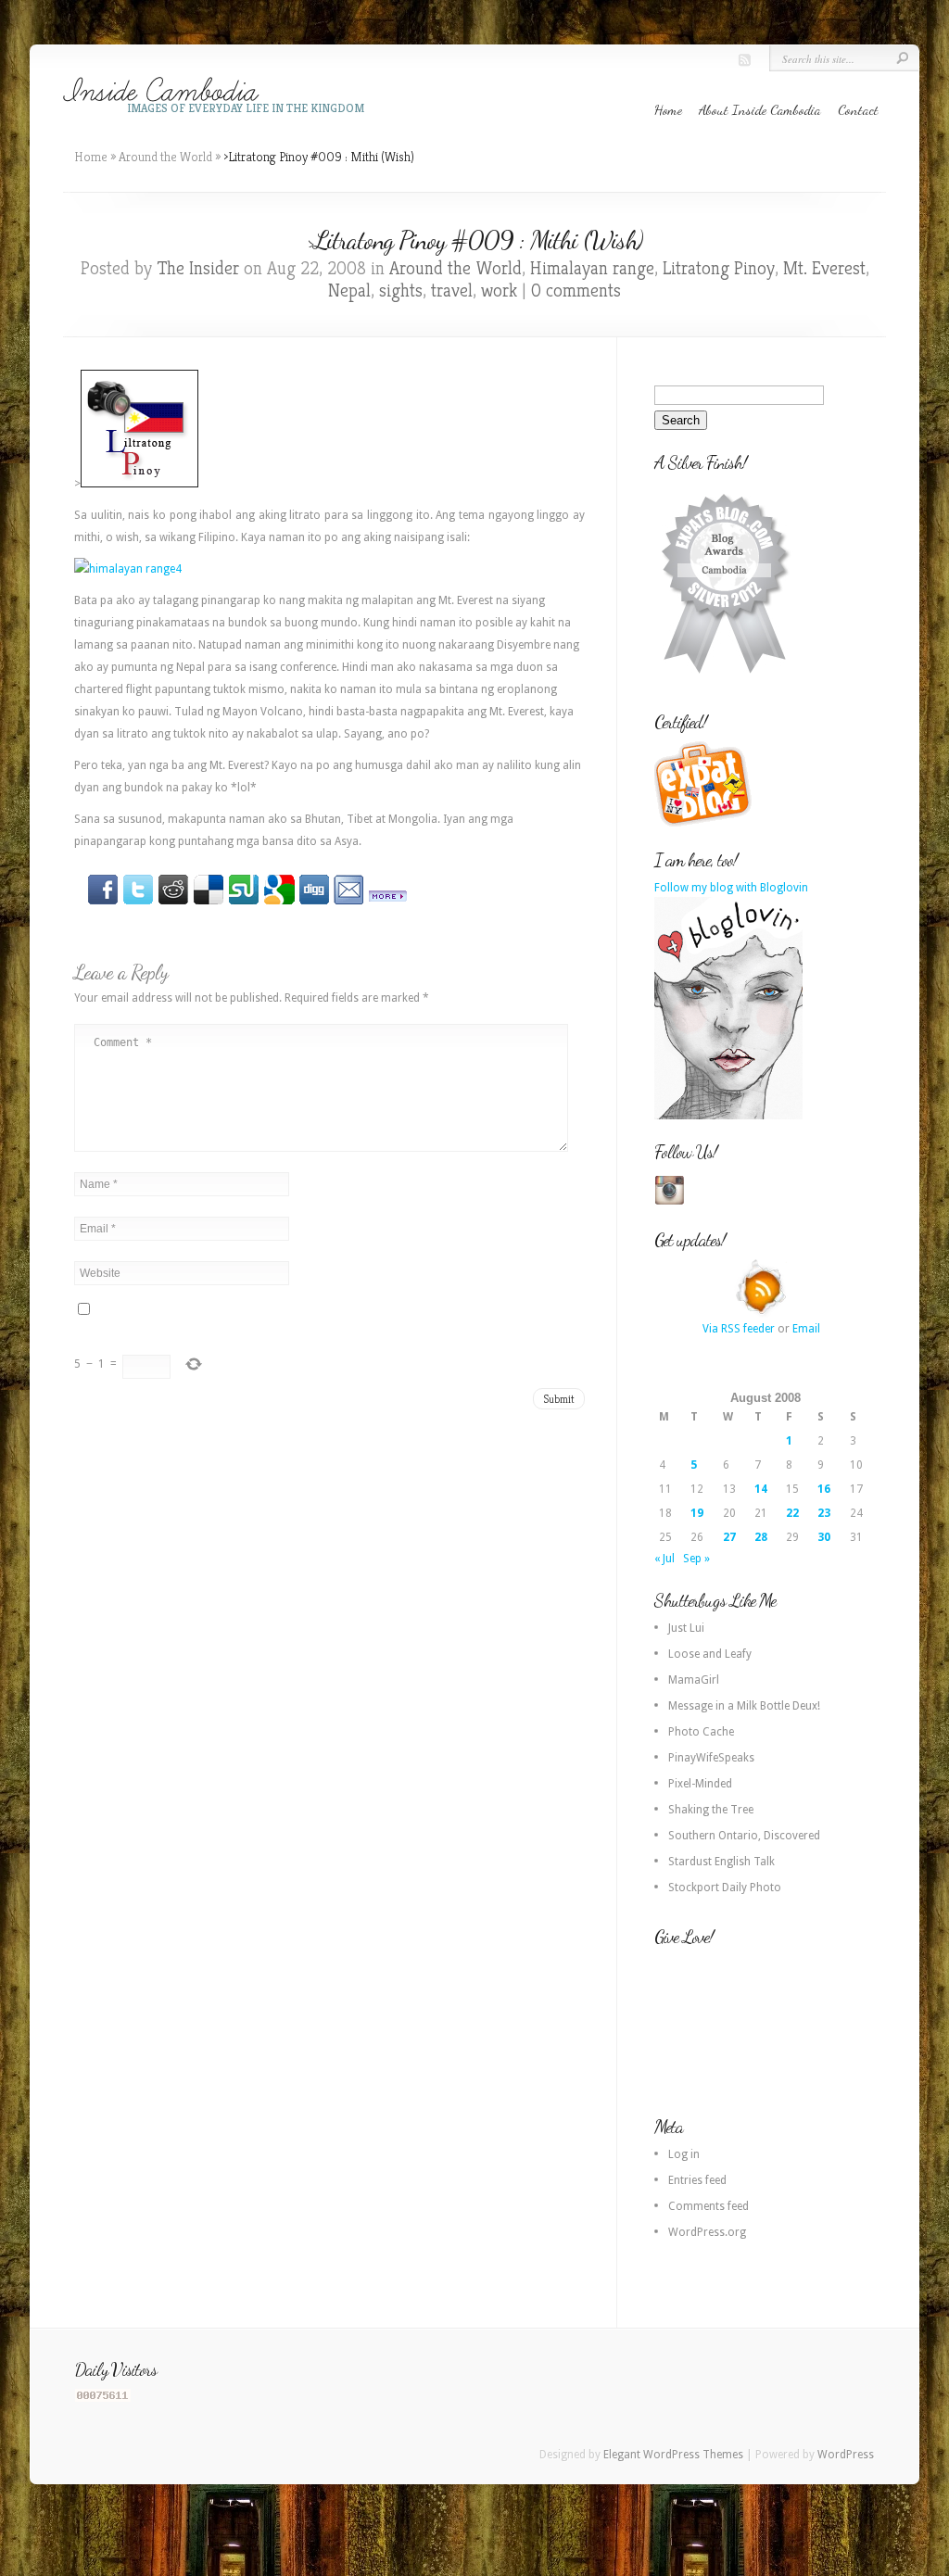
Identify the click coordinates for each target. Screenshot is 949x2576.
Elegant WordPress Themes (673, 2455)
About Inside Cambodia (760, 109)
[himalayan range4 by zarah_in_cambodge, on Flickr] (128, 569)
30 (824, 1537)
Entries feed (697, 2180)
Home (668, 109)
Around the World (165, 157)
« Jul (664, 1559)
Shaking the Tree (711, 1810)
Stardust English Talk (721, 1862)
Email (806, 1329)
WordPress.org (707, 2232)
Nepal (349, 290)
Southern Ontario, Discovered (744, 1836)
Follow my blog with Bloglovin (731, 888)
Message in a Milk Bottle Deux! (744, 1706)
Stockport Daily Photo (725, 1888)
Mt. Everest (824, 268)
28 (761, 1537)
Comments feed (709, 2206)
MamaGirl (694, 1680)
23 (824, 1513)
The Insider (198, 268)
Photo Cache (701, 1732)
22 (792, 1513)
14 (761, 1489)
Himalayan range (592, 268)
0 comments (576, 290)
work (499, 290)
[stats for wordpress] (103, 2398)
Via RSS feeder (739, 1329)
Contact (858, 109)
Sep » (696, 1559)
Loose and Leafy (710, 1654)
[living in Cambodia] (705, 824)
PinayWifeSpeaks (711, 1758)
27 (729, 1537)
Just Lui (686, 1628)
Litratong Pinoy (719, 268)
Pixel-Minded (700, 1784)
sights (401, 290)
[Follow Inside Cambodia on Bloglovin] (728, 1116)
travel (452, 290)
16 (824, 1489)
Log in (684, 2154)
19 (697, 1513)
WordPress (846, 2455)
